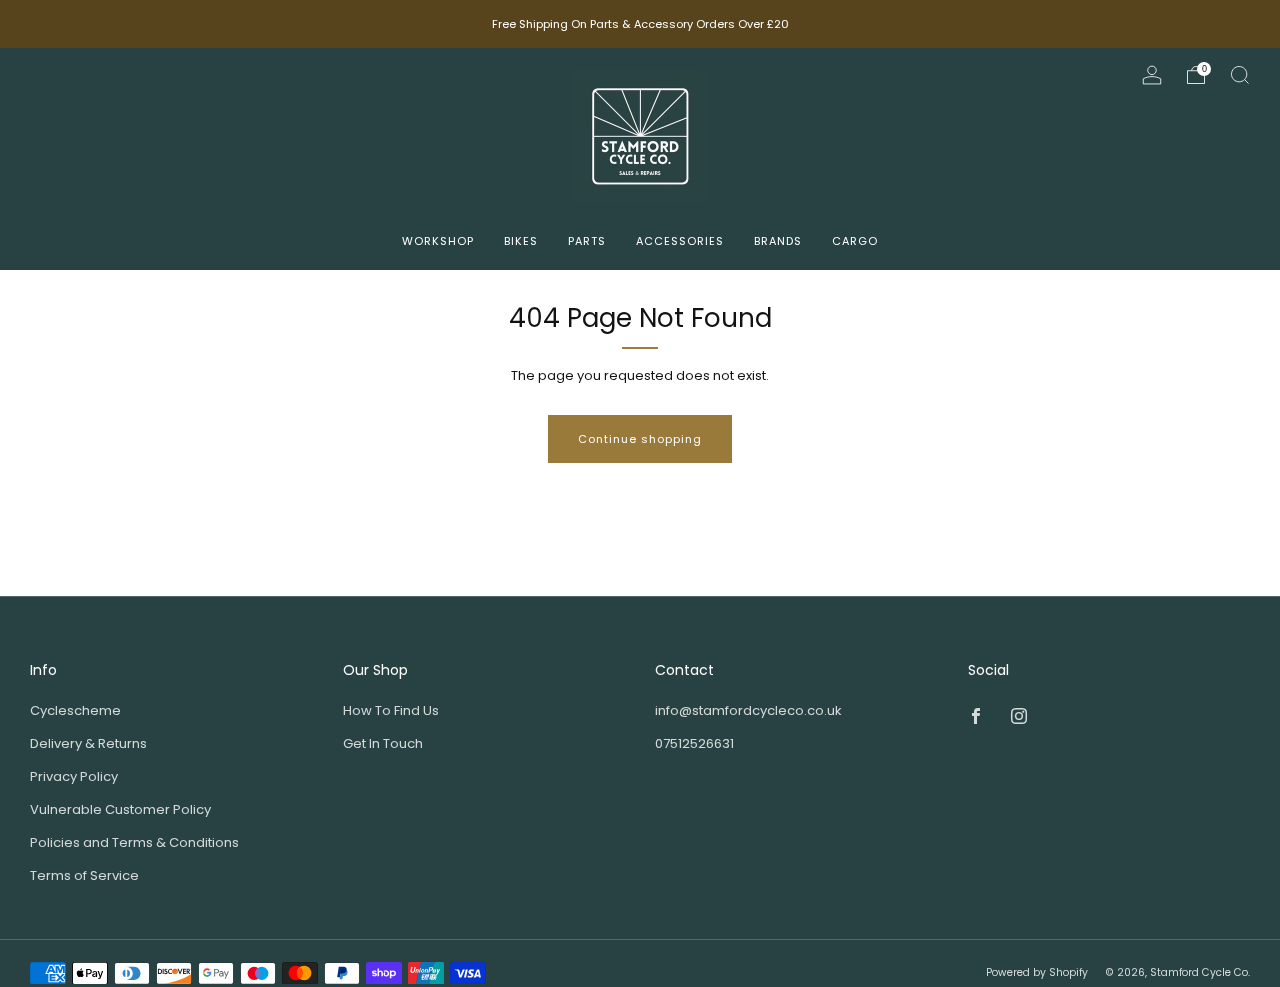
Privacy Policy (74, 776)
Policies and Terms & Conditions (134, 842)
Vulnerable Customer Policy (120, 809)
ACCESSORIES (680, 241)
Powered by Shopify (1037, 972)
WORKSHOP (438, 241)
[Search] (1240, 75)
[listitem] (640, 24)
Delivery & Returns (88, 743)
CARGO (855, 241)
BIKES (521, 241)
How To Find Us (391, 710)
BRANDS (778, 241)
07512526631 (694, 743)
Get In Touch (383, 743)
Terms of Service (84, 875)
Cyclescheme (75, 710)
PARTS (587, 241)
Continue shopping (640, 439)
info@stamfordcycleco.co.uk (748, 710)
